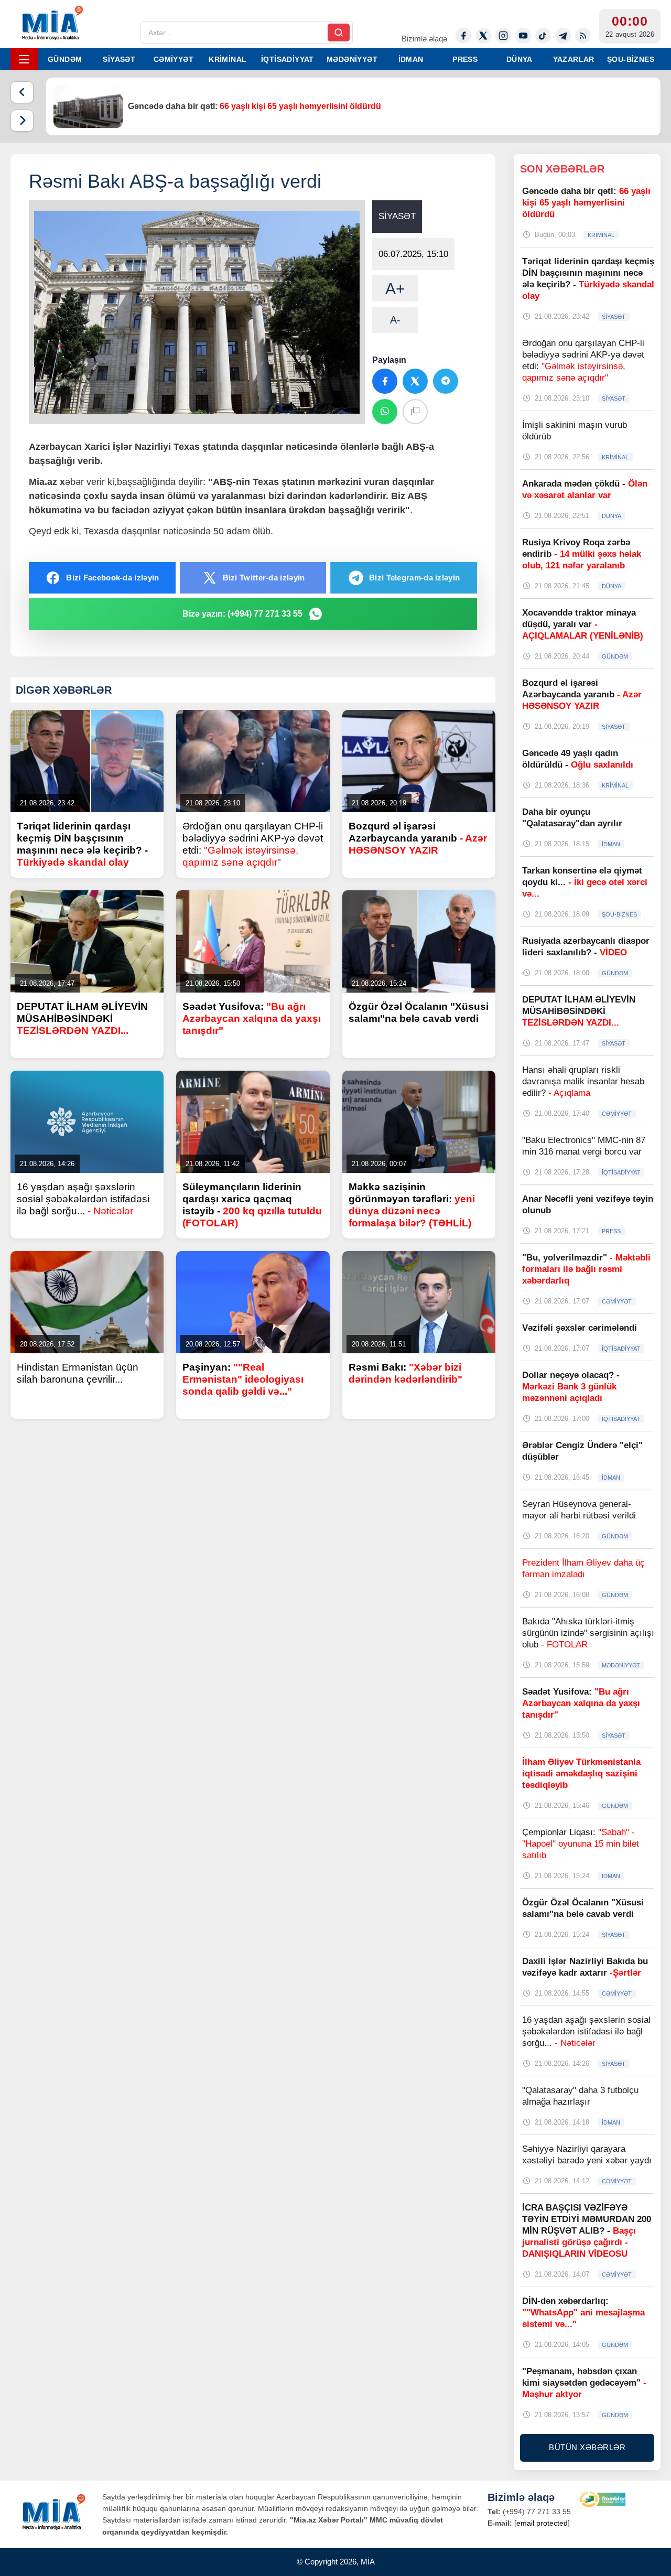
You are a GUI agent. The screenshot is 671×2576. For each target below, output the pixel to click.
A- (395, 320)
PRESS (465, 59)
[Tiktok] (543, 36)
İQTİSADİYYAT (288, 59)
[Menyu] (24, 59)
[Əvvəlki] (22, 92)
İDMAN (411, 59)
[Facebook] (463, 36)
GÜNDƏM (65, 59)
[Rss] (583, 36)
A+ (395, 289)
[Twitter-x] (483, 36)
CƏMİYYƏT (174, 59)
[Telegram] (563, 36)
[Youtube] (523, 36)
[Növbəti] (22, 121)
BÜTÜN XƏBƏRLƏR (587, 2447)
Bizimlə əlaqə (424, 39)
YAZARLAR (574, 59)
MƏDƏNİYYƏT (352, 59)
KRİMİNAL (228, 59)
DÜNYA (520, 59)
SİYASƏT (119, 59)
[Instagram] (503, 36)
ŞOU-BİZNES (631, 59)
